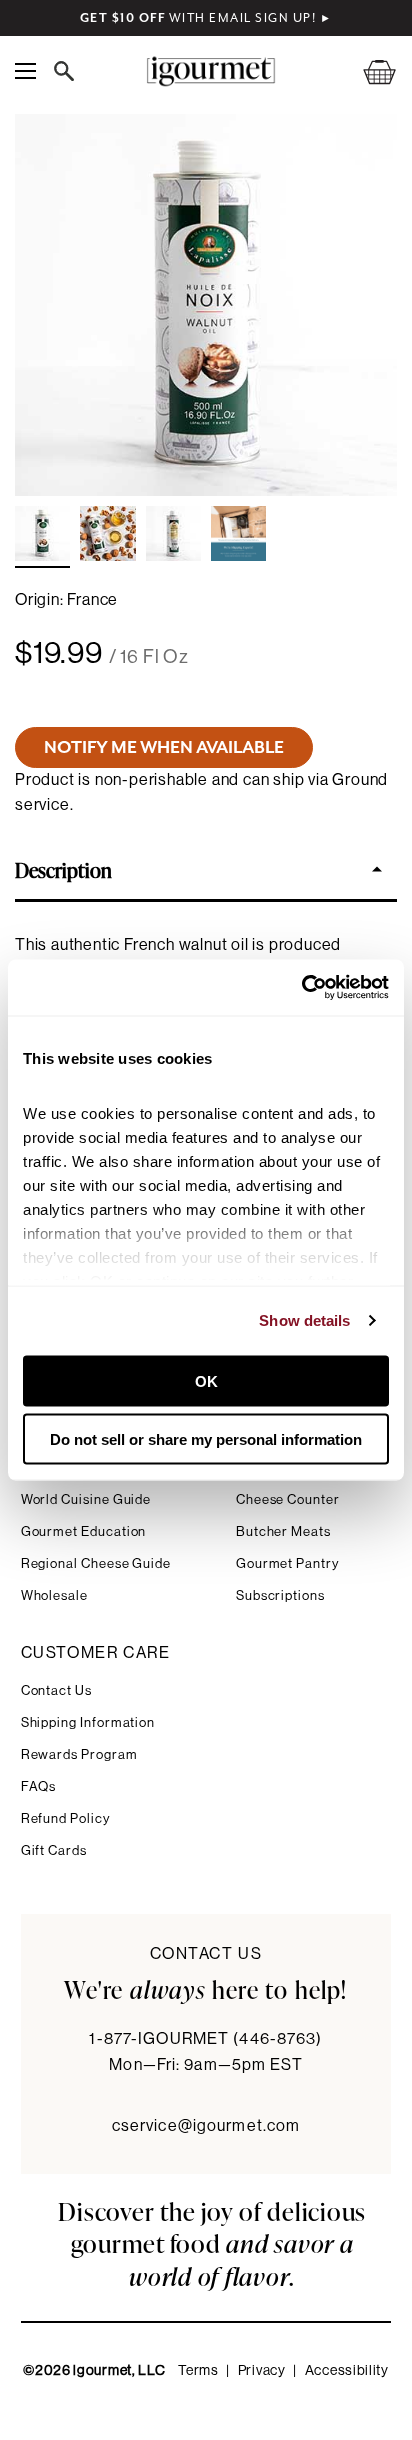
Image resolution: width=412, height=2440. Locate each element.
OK (206, 1380)
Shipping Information (88, 1722)
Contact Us (56, 1690)
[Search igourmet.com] (69, 71)
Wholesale (54, 1595)
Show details (304, 1320)
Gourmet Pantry (287, 1563)
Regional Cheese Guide (96, 1563)
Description (63, 869)
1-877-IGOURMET (205, 2039)
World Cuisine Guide (86, 1499)
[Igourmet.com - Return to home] (210, 71)
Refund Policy (65, 1818)
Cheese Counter (288, 1499)
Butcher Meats (283, 1531)
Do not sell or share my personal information (206, 1439)
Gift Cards (54, 1850)
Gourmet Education (84, 1531)
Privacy (262, 2371)
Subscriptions (280, 1595)
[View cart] (367, 71)
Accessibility (347, 2371)
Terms (198, 2371)
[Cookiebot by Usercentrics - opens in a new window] (301, 988)
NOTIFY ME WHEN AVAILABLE (164, 747)
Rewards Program (79, 1754)
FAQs (39, 1786)
